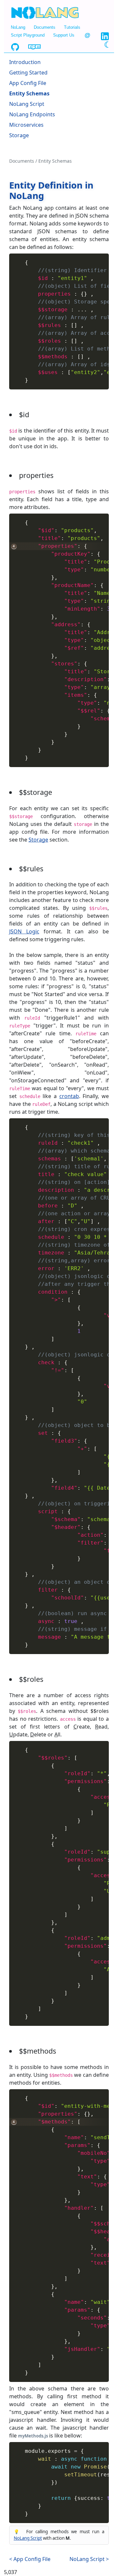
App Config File (28, 83)
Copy (100, 258)
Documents (45, 27)
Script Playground (28, 35)
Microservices (26, 125)
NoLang (18, 27)
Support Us (64, 35)
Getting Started (28, 73)
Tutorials (72, 27)
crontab (69, 1096)
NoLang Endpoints (32, 114)
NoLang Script (27, 104)
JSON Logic (24, 931)
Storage (19, 135)
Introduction (25, 62)
